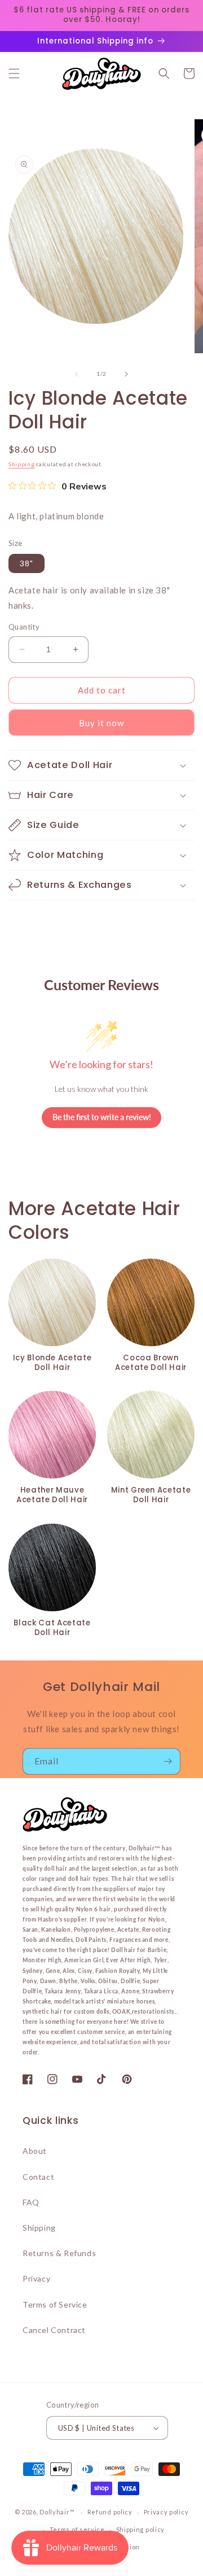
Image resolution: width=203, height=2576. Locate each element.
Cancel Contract (54, 2330)
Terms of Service (55, 2304)
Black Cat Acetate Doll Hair (52, 1628)
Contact (38, 2177)
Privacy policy (166, 2512)
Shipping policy (141, 2529)
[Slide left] (77, 374)
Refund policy (110, 2512)
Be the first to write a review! (102, 1117)
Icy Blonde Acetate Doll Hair (52, 1363)
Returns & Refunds (59, 2253)
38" (27, 563)
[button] (14, 73)
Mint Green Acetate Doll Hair (151, 1495)
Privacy (36, 2278)
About (35, 2151)
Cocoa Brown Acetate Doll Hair (151, 1363)
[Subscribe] (167, 1761)
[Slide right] (126, 374)
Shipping (22, 464)
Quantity (24, 627)
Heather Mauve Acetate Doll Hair (52, 1495)
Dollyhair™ (57, 2512)
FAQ (31, 2202)
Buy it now (101, 723)
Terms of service (77, 2529)
